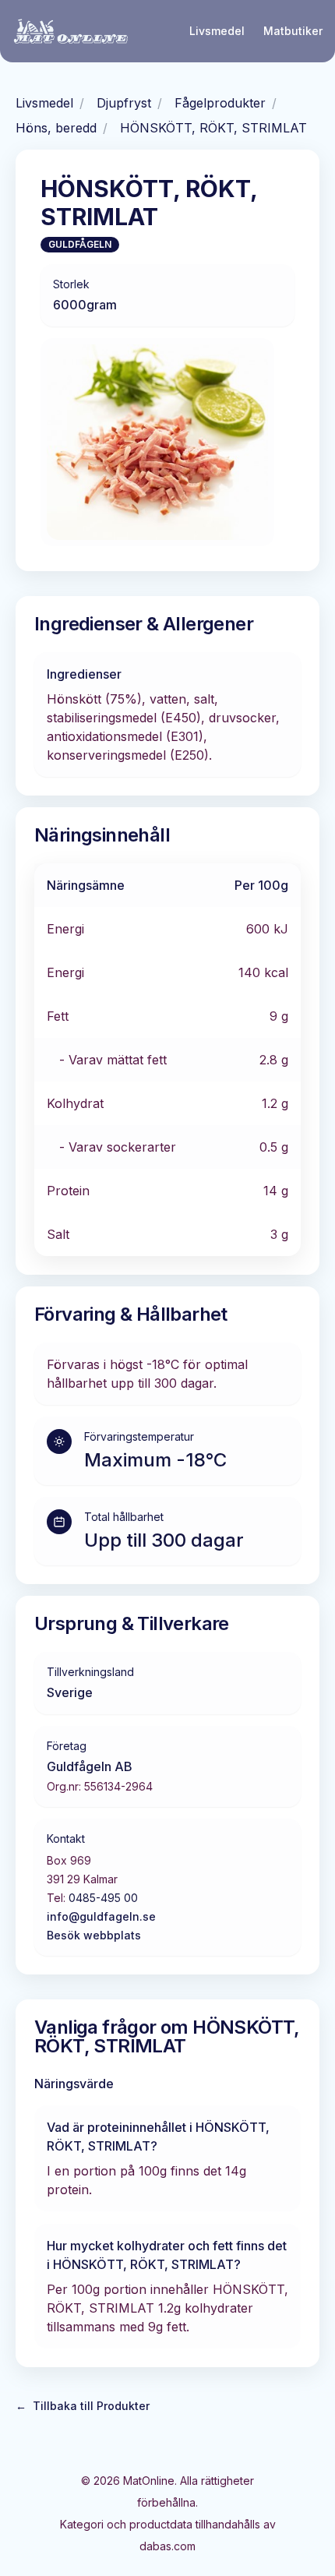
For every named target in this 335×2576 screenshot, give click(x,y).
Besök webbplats (94, 1935)
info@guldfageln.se (101, 1916)
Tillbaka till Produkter (83, 2406)
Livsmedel (217, 31)
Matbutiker (293, 31)
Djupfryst (124, 103)
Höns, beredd (56, 128)
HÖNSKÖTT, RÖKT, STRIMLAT (213, 128)
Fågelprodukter (220, 103)
